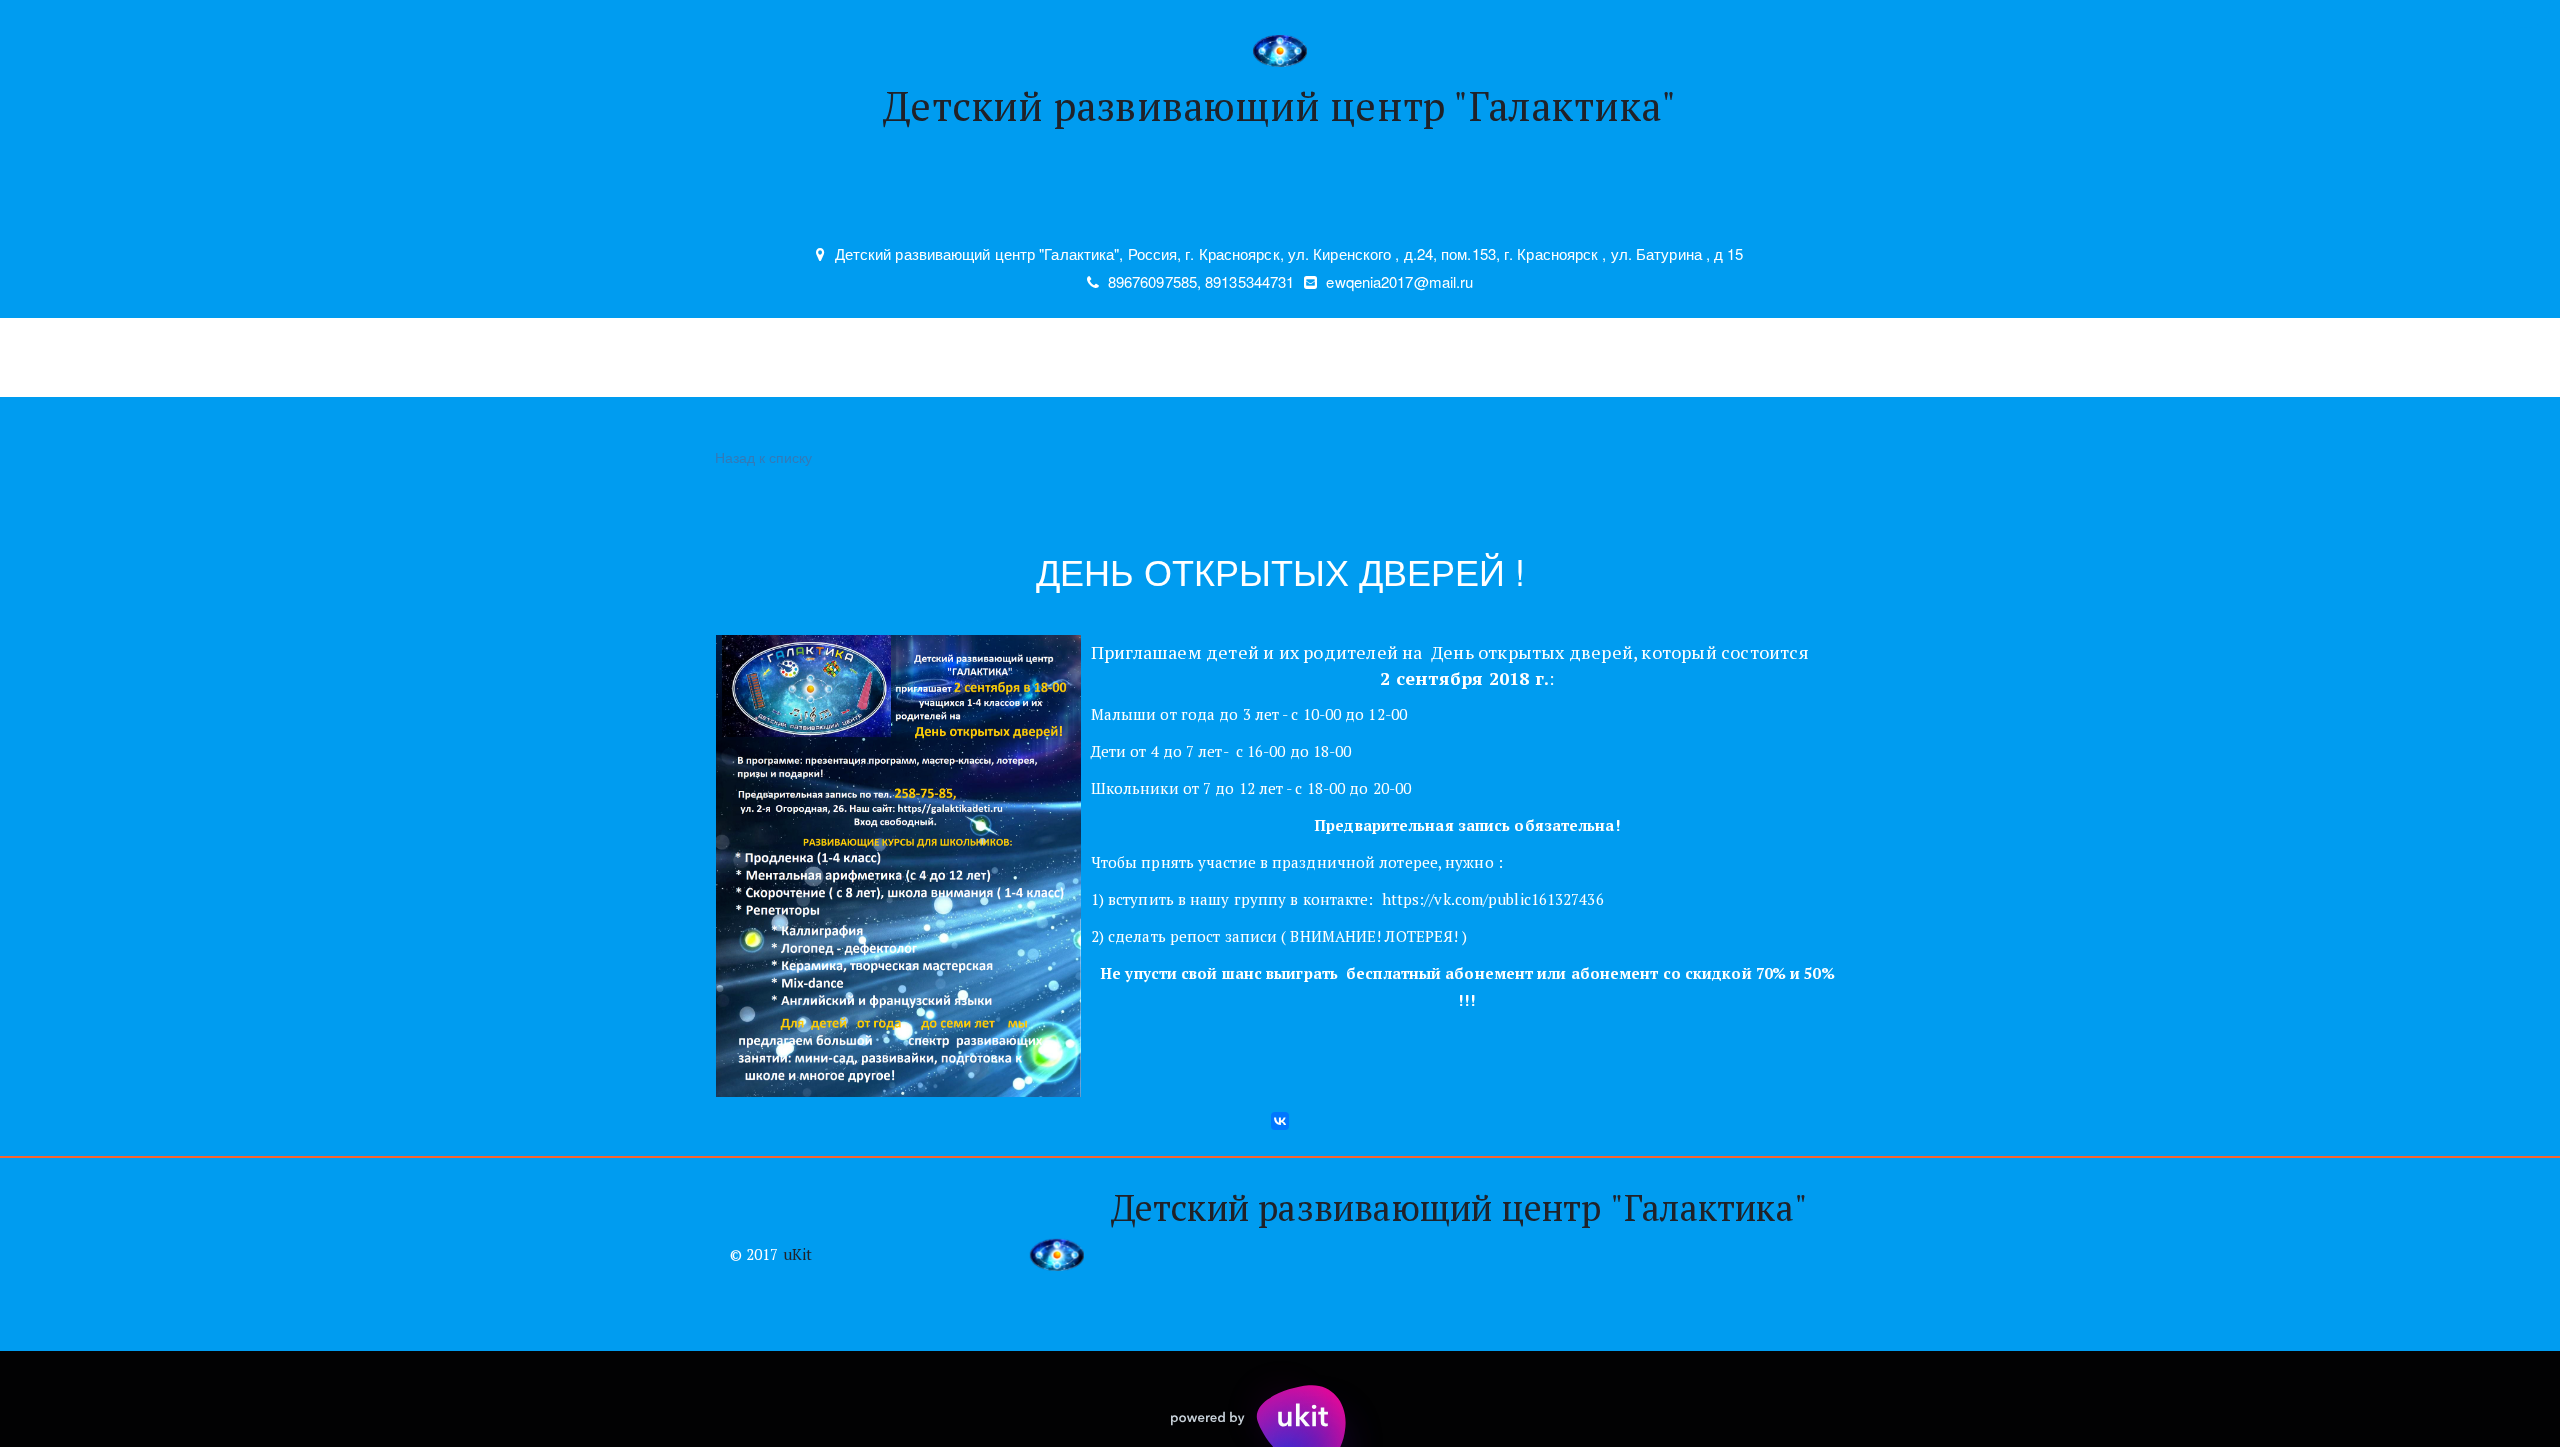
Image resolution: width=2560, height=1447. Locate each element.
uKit (797, 1254)
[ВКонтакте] (1280, 1121)
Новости (968, 358)
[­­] (1280, 202)
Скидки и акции (1467, 358)
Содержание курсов (1252, 358)
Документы (1750, 358)
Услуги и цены (831, 358)
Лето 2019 (1618, 358)
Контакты (1085, 358)
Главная (696, 358)
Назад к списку (763, 457)
